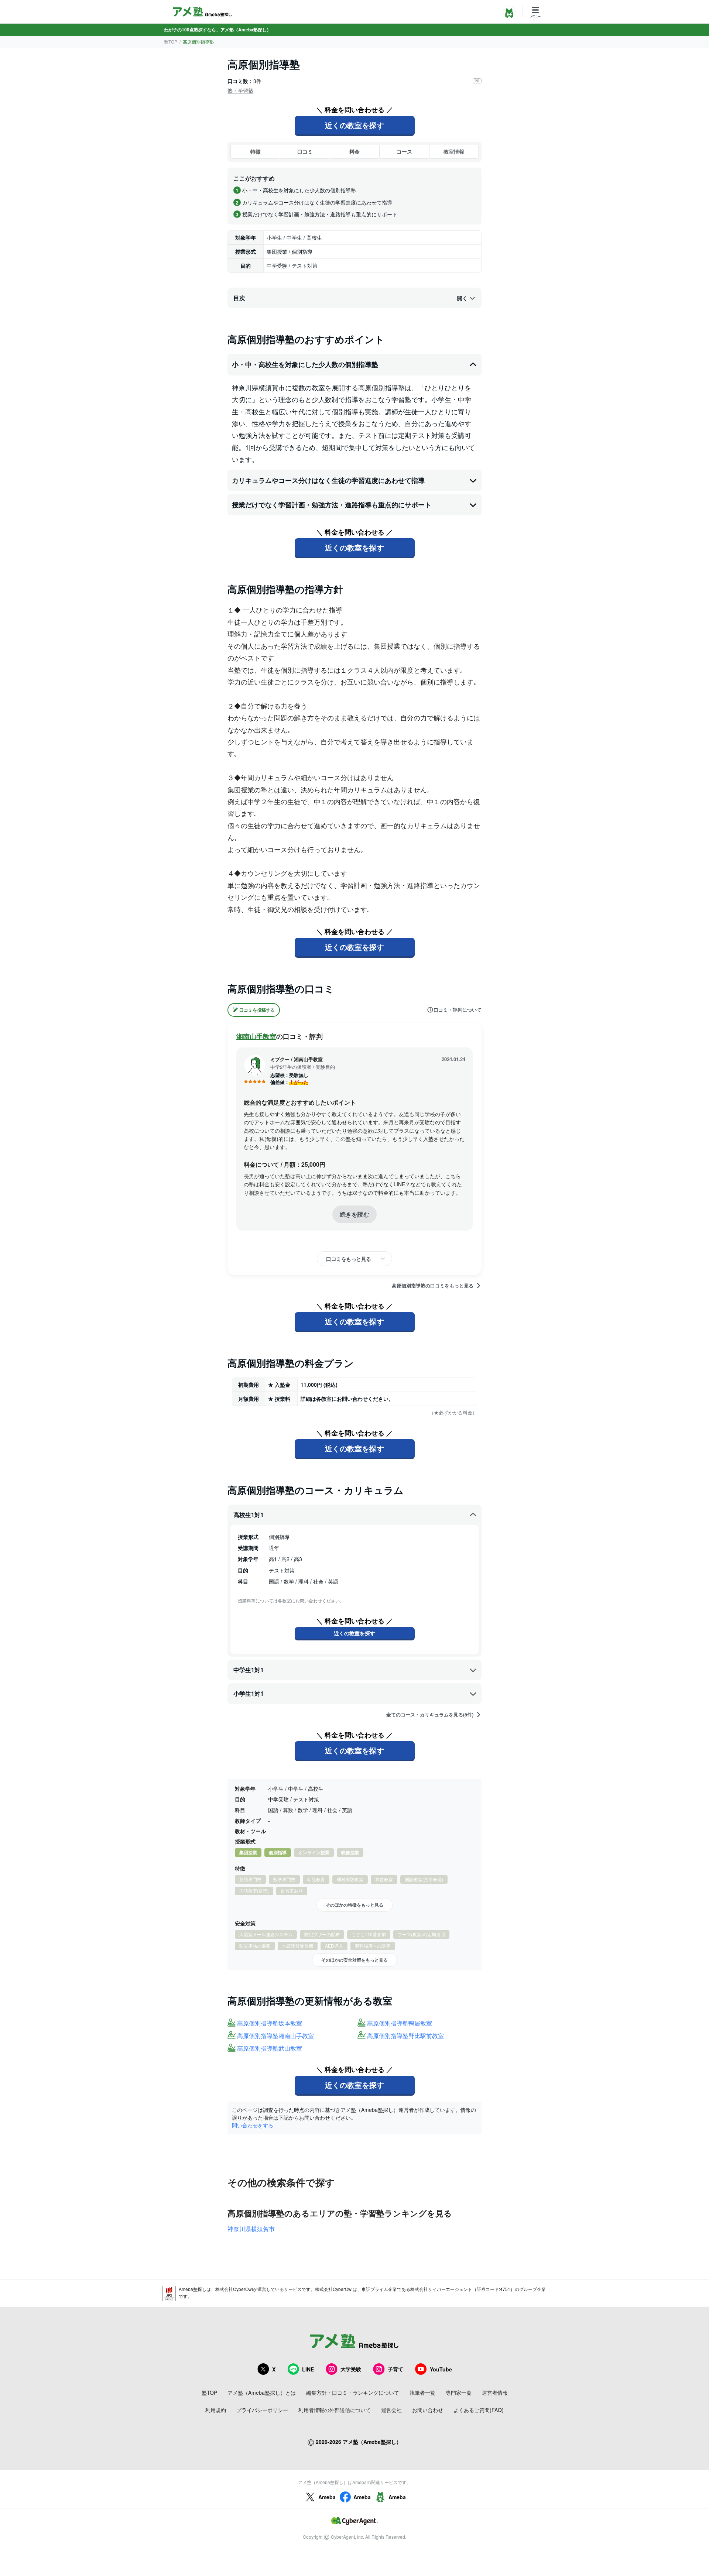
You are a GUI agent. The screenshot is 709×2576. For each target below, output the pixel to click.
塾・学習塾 (240, 90)
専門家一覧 (459, 2393)
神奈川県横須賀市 (251, 2229)
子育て (395, 2369)
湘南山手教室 (256, 1036)
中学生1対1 (249, 1670)
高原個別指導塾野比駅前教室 (405, 2036)
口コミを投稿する (257, 1010)
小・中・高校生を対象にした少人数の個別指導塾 (305, 364)
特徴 (256, 151)
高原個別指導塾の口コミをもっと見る (433, 1286)
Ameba (327, 2497)
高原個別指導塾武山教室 (270, 2049)
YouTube (441, 2369)
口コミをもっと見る (349, 1259)
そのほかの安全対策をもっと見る (354, 1960)
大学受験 (351, 2369)
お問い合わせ (428, 2410)
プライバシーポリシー (262, 2410)
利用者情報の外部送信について (335, 2410)
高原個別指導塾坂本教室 (270, 2023)
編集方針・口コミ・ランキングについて (353, 2393)
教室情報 (454, 151)
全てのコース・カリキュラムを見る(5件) (430, 1715)
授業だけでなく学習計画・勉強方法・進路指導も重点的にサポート (332, 505)
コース (404, 151)
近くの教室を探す (354, 125)
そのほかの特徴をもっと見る (354, 1905)
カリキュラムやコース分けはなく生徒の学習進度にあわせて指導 (328, 480)
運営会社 (391, 2410)
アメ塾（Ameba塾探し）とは (262, 2393)
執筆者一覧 (422, 2393)
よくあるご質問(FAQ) (479, 2410)
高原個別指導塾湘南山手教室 (275, 2036)
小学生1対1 (249, 1693)
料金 (354, 151)
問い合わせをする (253, 2125)
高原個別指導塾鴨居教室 (400, 2023)
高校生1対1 (249, 1515)
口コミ (305, 151)
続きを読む (354, 1214)
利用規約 (216, 2410)
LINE (308, 2369)
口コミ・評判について (458, 1010)
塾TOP (171, 42)
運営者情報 (495, 2393)
